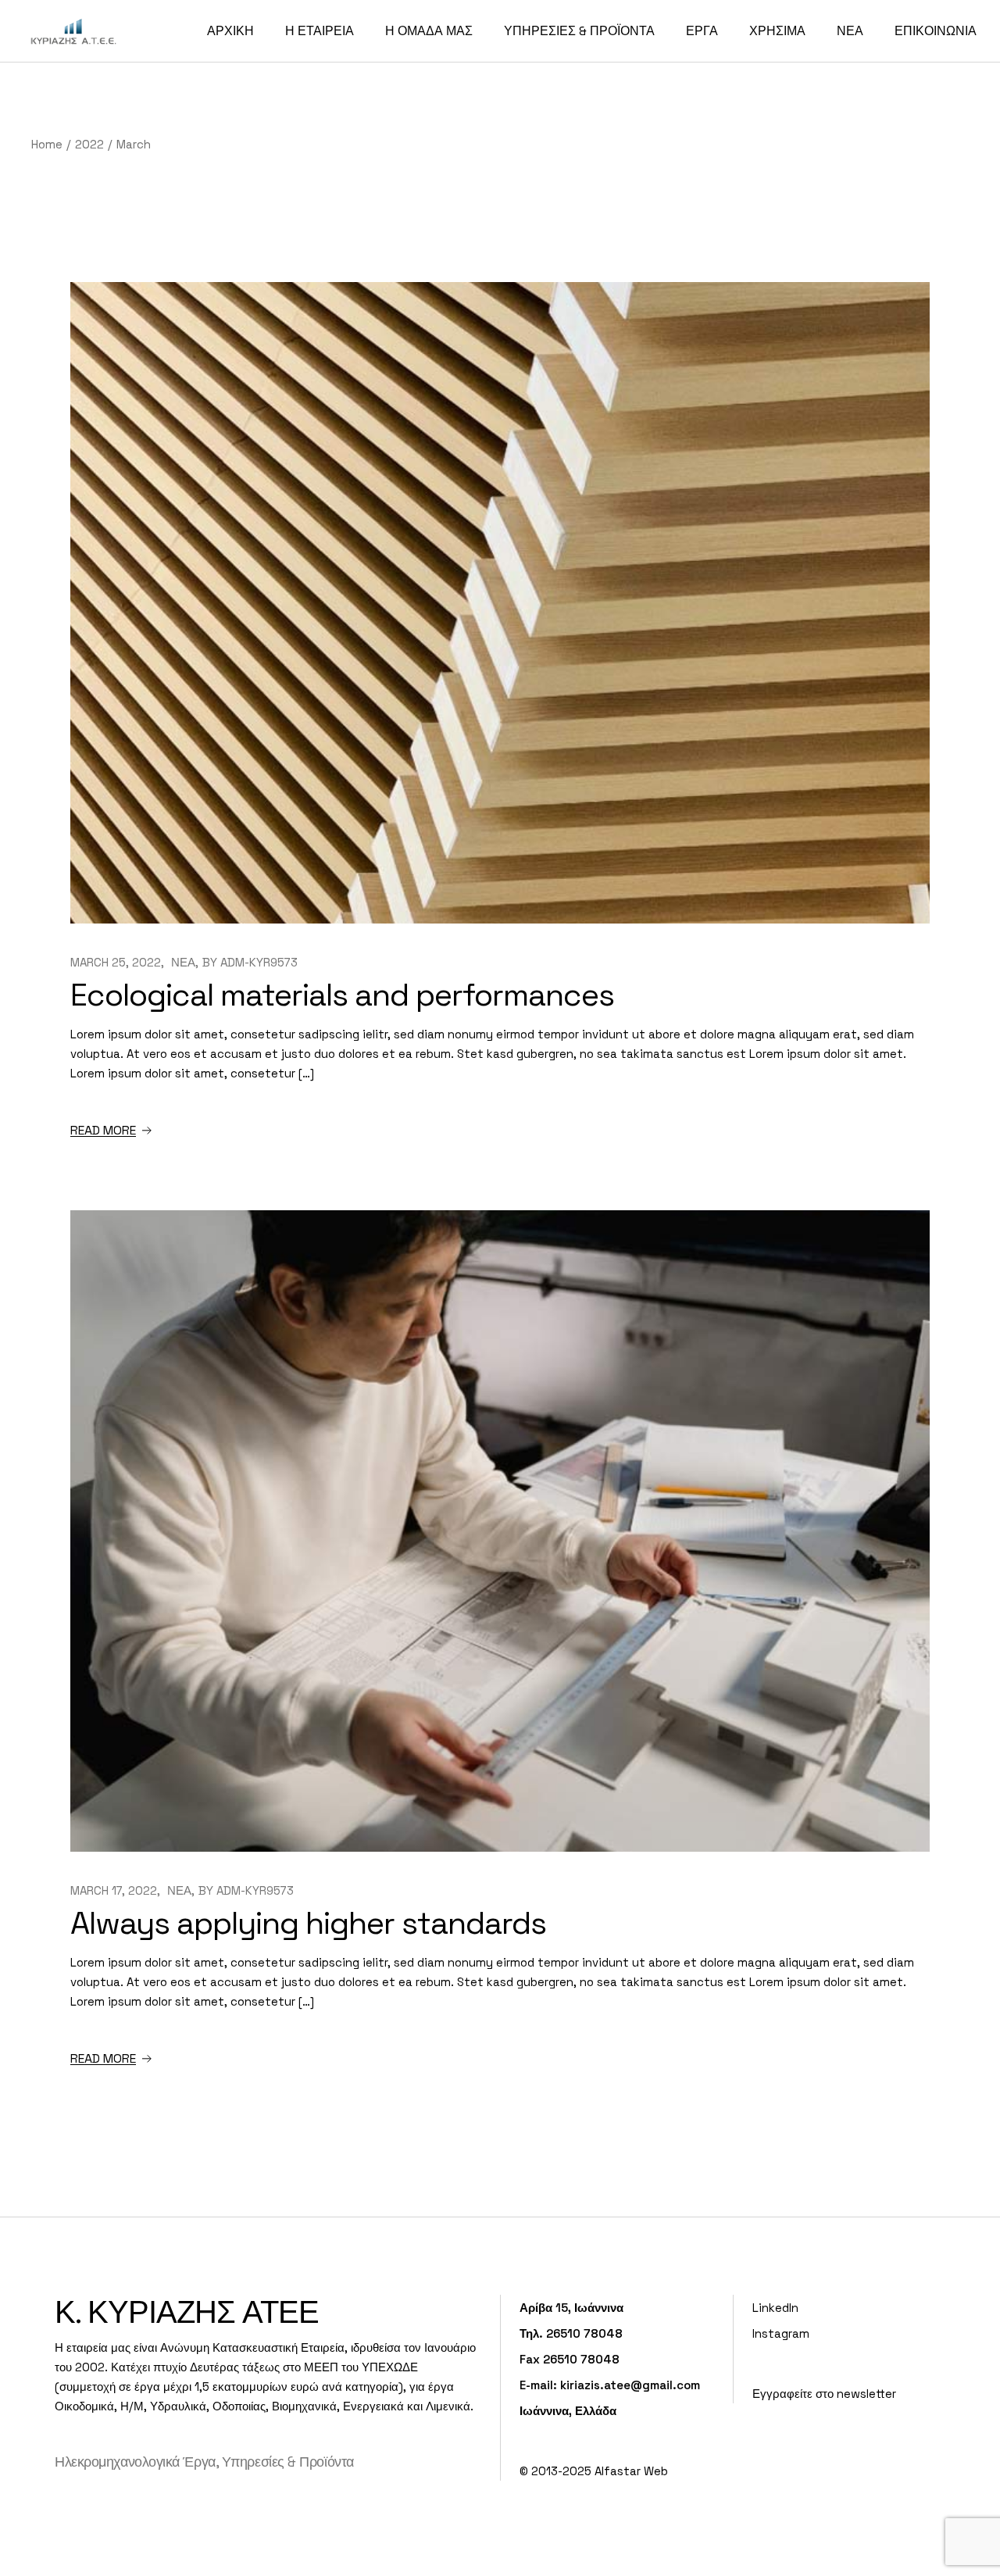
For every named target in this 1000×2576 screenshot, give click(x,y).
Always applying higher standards (308, 1923)
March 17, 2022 (114, 1890)
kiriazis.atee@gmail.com (630, 2385)
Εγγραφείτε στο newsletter (824, 2394)
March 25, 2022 (116, 962)
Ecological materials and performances (342, 995)
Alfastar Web (631, 2471)
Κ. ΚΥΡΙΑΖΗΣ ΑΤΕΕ (187, 2312)
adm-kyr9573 (259, 962)
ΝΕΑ (183, 962)
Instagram (781, 2333)
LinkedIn (775, 2308)
